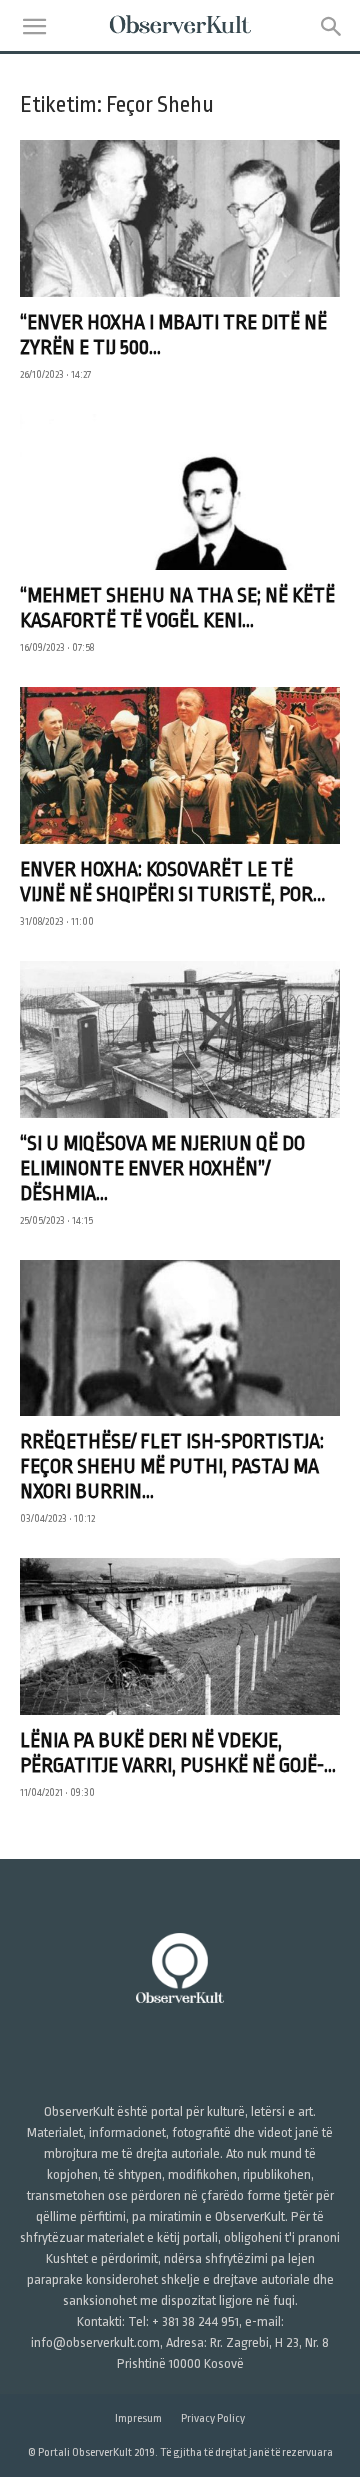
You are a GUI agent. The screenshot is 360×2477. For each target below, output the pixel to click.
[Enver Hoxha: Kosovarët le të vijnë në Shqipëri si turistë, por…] (180, 765)
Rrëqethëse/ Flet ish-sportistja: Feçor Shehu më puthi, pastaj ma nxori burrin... (172, 1466)
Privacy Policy (213, 2418)
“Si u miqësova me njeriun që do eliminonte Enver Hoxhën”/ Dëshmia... (162, 1168)
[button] (34, 27)
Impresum (138, 2418)
